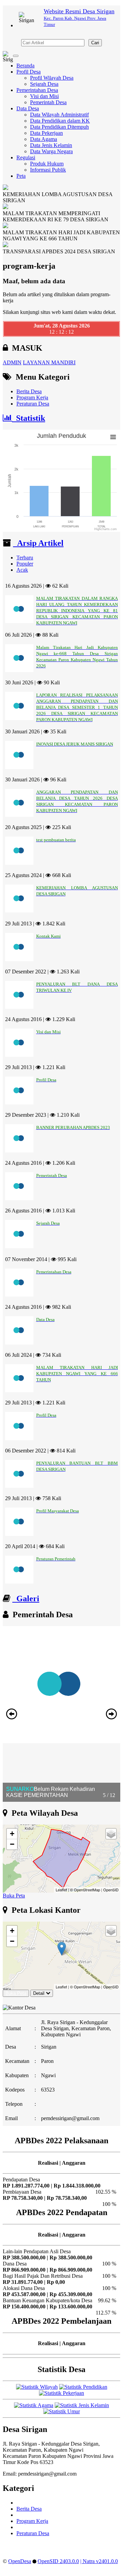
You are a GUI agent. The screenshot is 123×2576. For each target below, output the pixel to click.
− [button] (12, 1844)
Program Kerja (32, 397)
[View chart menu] (113, 437)
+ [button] (12, 1834)
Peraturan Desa (33, 404)
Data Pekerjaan (46, 133)
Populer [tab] (25, 564)
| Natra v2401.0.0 (99, 2561)
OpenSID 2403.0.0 (58, 2561)
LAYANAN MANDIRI (49, 362)
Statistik (29, 418)
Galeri (26, 1599)
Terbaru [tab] (25, 558)
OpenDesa (20, 2561)
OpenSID (111, 1890)
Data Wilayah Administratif (59, 115)
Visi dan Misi (44, 96)
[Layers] (111, 1834)
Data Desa (28, 108)
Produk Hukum (47, 164)
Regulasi (26, 157)
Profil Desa (29, 72)
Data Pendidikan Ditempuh (59, 127)
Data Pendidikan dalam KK (60, 121)
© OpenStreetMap (85, 1890)
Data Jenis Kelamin (51, 145)
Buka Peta (14, 1896)
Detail (39, 1993)
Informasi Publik (48, 170)
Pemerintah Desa (48, 102)
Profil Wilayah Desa (52, 78)
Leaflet (61, 1890)
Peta (21, 176)
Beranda (25, 66)
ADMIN (12, 362)
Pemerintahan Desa (37, 90)
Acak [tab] (22, 570)
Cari (95, 43)
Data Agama (44, 139)
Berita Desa (29, 391)
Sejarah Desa (44, 84)
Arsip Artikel (38, 543)
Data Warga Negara (51, 151)
